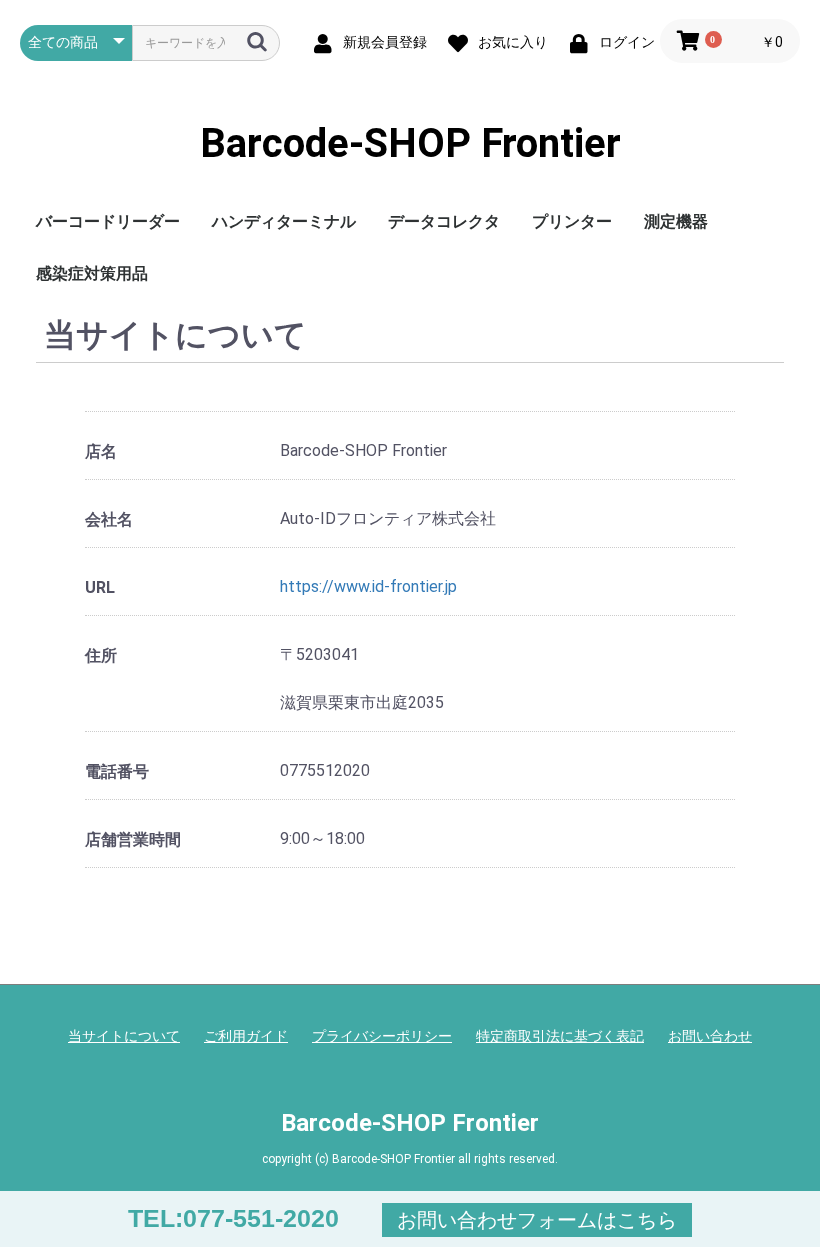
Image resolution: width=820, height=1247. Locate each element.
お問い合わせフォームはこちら (537, 1220)
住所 (101, 655)
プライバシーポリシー (382, 1036)
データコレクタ (444, 221)
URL (100, 587)
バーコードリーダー (108, 221)
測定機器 (676, 221)
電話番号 (117, 771)
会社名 (109, 519)
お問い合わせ (710, 1036)
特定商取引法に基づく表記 (560, 1036)
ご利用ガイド (246, 1036)
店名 (101, 451)
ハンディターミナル (284, 221)
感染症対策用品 (92, 273)
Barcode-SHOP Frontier (410, 144)
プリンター (572, 221)
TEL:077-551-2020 (233, 1218)
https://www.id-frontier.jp (368, 586)
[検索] (257, 42)
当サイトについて (124, 1036)
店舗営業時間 (133, 839)
